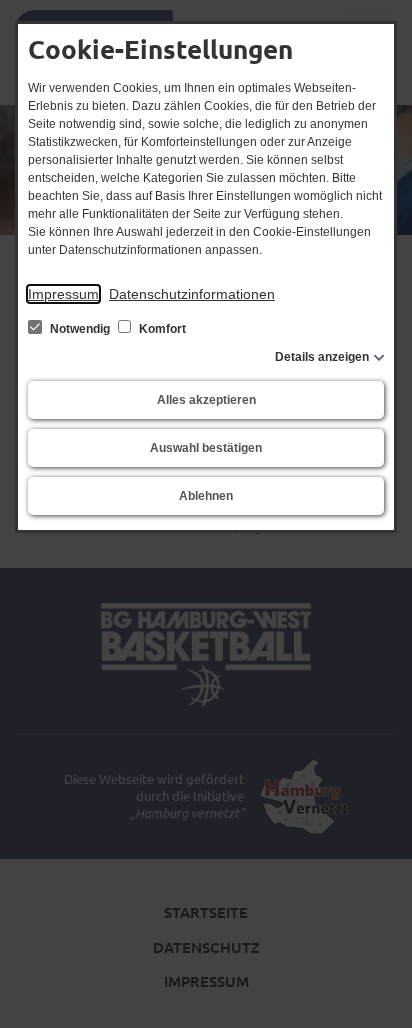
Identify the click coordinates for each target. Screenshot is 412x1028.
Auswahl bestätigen (206, 448)
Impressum (63, 294)
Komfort (161, 329)
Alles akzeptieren (206, 400)
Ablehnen (206, 496)
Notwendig (80, 329)
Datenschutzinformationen (192, 294)
